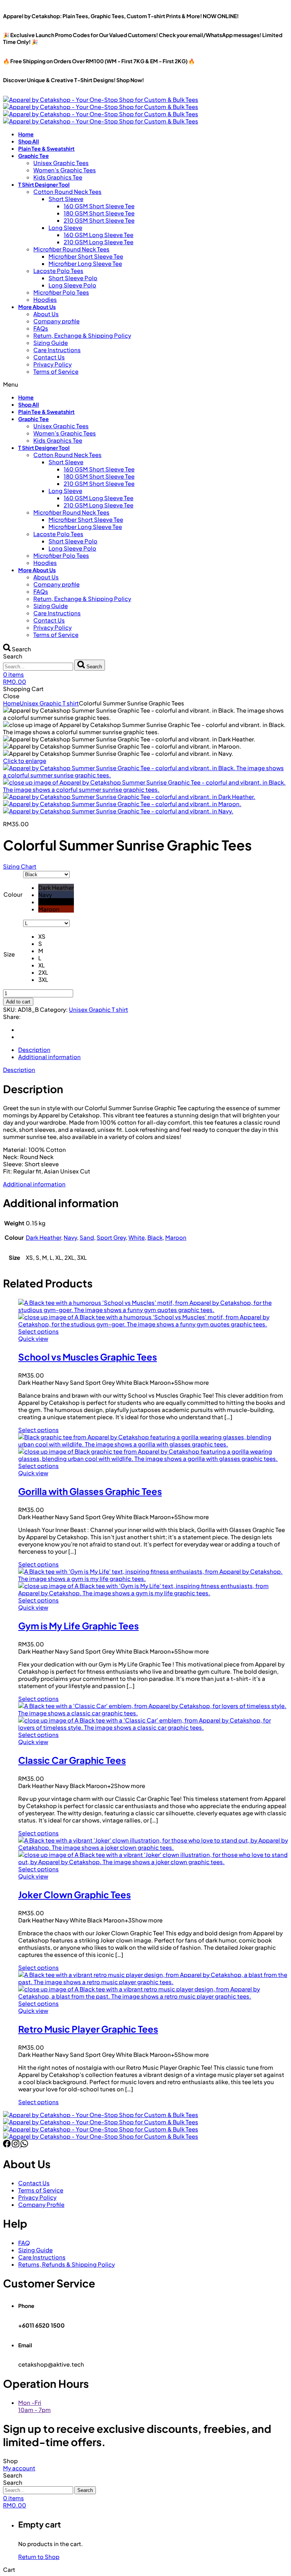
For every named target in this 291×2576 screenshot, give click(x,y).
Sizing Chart (20, 866)
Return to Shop (39, 2556)
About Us (46, 314)
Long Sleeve (65, 227)
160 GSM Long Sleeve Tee (99, 235)
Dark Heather (43, 1237)
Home (26, 134)
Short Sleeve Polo (73, 278)
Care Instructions (57, 350)
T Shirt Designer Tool (44, 184)
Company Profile (41, 2204)
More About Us (37, 307)
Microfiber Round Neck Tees (71, 249)
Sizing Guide (51, 342)
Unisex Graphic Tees (61, 163)
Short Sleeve (66, 199)
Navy (70, 1237)
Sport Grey (111, 1237)
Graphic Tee (34, 156)
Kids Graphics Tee (58, 177)
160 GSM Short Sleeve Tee (99, 206)
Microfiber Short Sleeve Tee (86, 256)
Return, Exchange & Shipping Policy (82, 335)
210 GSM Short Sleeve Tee (99, 220)
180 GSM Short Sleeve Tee (99, 213)
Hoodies (45, 299)
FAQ (24, 2243)
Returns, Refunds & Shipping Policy (66, 2264)
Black (155, 1237)
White (137, 1237)
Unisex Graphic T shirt (49, 703)
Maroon (176, 1237)
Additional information (34, 1184)
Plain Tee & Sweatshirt (46, 148)
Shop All (29, 141)
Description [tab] (34, 1049)
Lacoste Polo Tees (58, 271)
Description (19, 1070)
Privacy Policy (52, 364)
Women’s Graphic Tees (65, 170)
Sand (87, 1237)
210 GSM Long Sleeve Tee (99, 242)
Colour (13, 894)
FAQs (41, 328)
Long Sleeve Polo (72, 285)
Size (9, 954)
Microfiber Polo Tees (61, 292)
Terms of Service (56, 371)
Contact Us (49, 357)
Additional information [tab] (49, 1057)
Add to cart (18, 1002)
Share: (12, 1017)
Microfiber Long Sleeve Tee (85, 263)
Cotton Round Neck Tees (67, 191)
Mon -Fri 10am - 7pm (34, 2406)
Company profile (56, 321)
